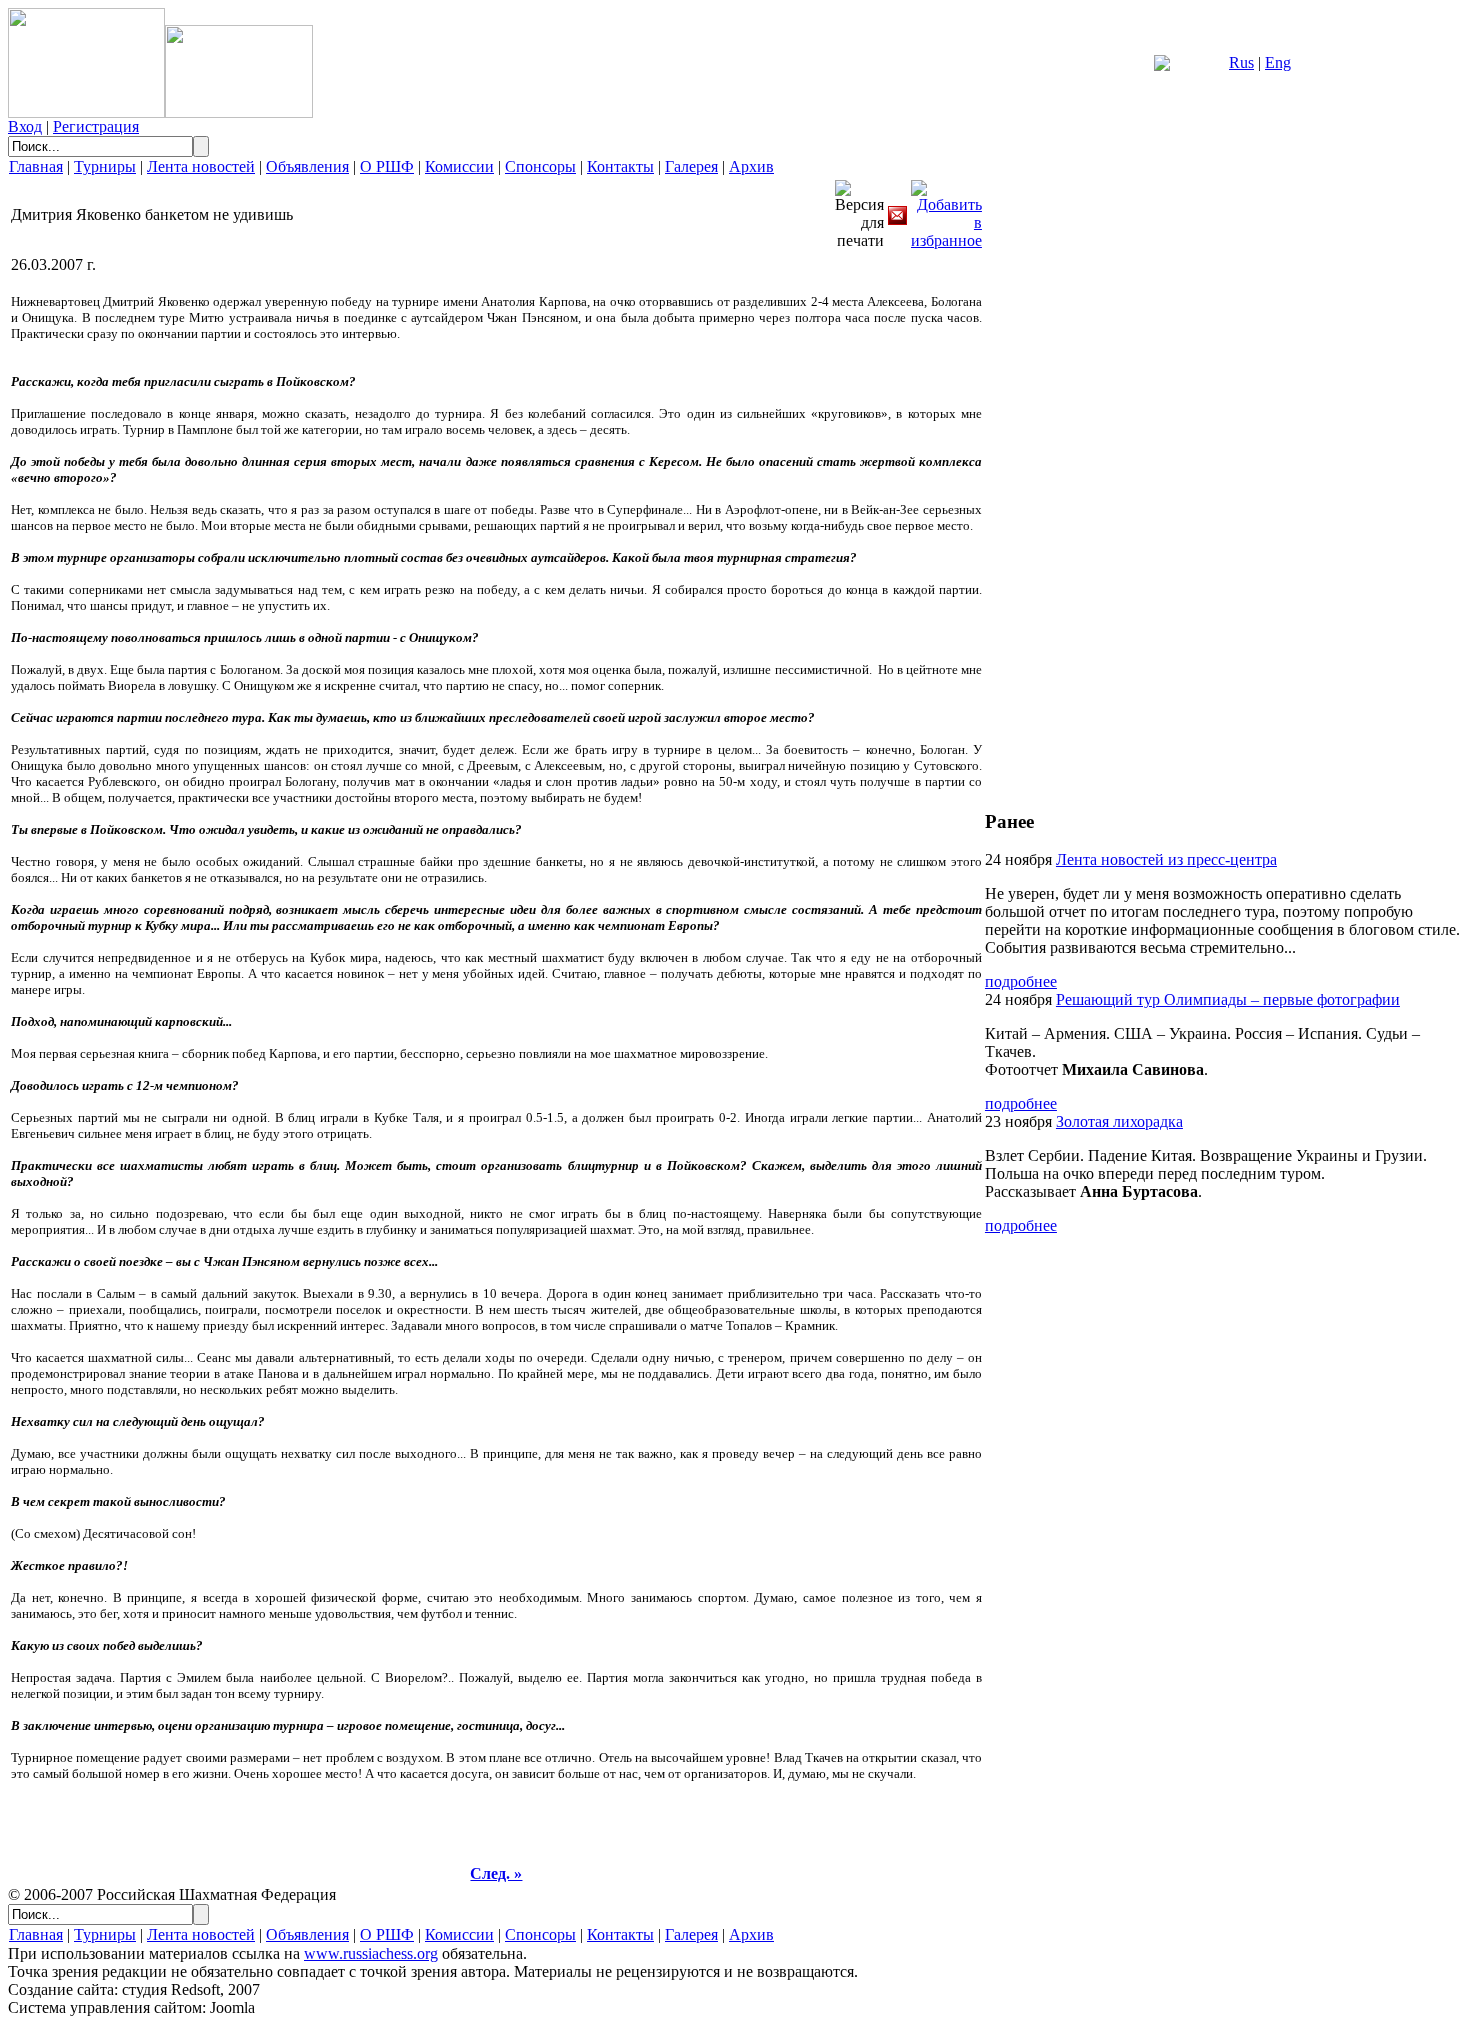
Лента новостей (201, 166)
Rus (1241, 62)
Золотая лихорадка (1119, 1121)
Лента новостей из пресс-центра (1166, 859)
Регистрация (96, 126)
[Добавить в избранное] (946, 209)
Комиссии (459, 166)
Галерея (691, 166)
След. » (496, 1873)
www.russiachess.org (371, 1953)
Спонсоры (540, 166)
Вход (25, 126)
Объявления (307, 166)
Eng (1278, 62)
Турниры (105, 166)
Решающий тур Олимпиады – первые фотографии (1228, 999)
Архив (751, 166)
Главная (36, 166)
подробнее (1021, 981)
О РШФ (387, 166)
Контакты (620, 166)
